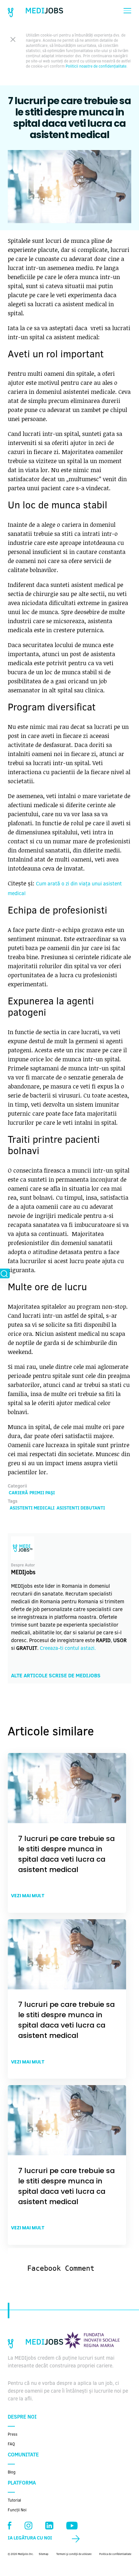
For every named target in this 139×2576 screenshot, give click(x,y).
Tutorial (14, 2501)
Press (13, 2435)
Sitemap (44, 2554)
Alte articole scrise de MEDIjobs (56, 1676)
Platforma (22, 2483)
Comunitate (23, 2455)
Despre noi (22, 2417)
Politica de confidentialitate (115, 2554)
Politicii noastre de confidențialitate (96, 67)
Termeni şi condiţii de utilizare (74, 2554)
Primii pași (42, 1493)
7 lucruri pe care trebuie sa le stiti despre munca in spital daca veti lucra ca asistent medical (66, 1854)
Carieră (18, 1493)
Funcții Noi (17, 2510)
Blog (12, 2473)
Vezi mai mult (28, 1896)
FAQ (11, 2444)
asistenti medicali (32, 1509)
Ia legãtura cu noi (30, 2538)
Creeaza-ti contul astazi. (68, 1649)
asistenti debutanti (81, 1509)
